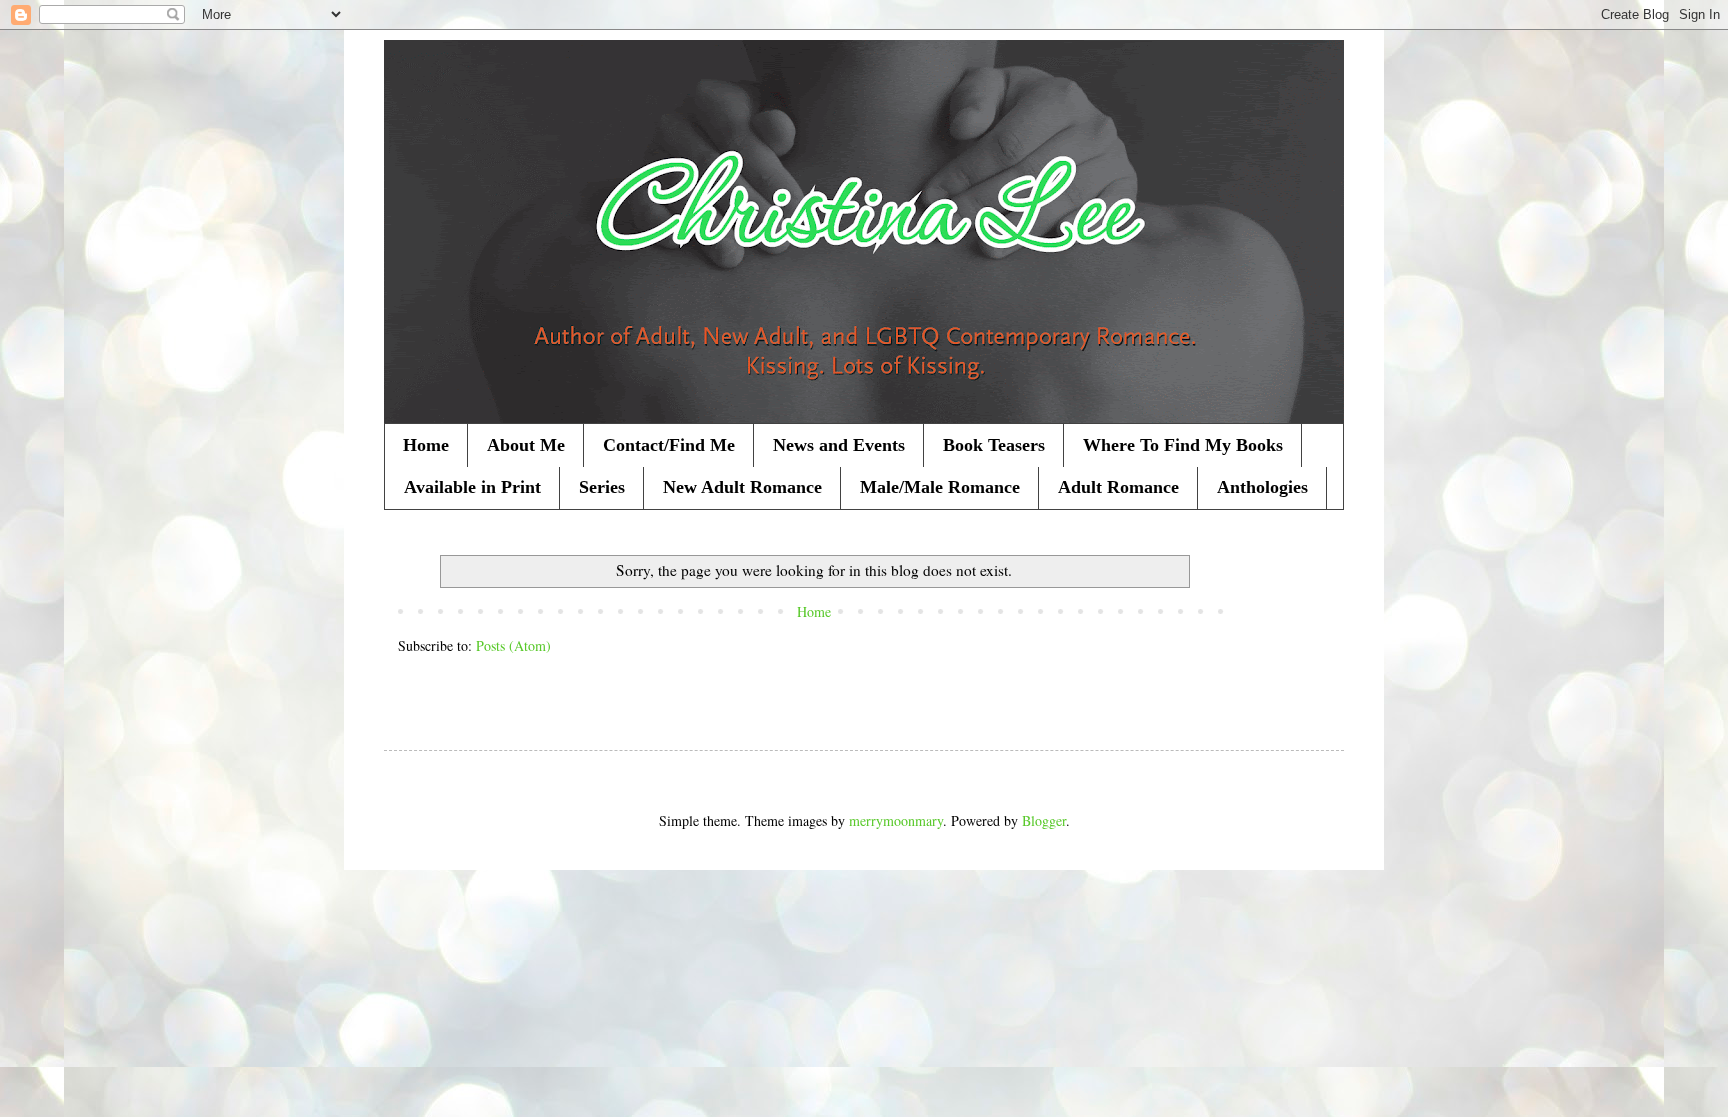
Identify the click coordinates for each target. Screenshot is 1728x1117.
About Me (526, 445)
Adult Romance (1118, 487)
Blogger (1044, 820)
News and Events (839, 445)
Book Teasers (994, 445)
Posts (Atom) (513, 645)
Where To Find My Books (1183, 445)
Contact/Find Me (669, 445)
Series (602, 487)
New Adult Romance (742, 487)
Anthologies (1262, 487)
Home (426, 445)
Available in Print (472, 487)
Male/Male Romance (940, 487)
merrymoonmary (896, 820)
